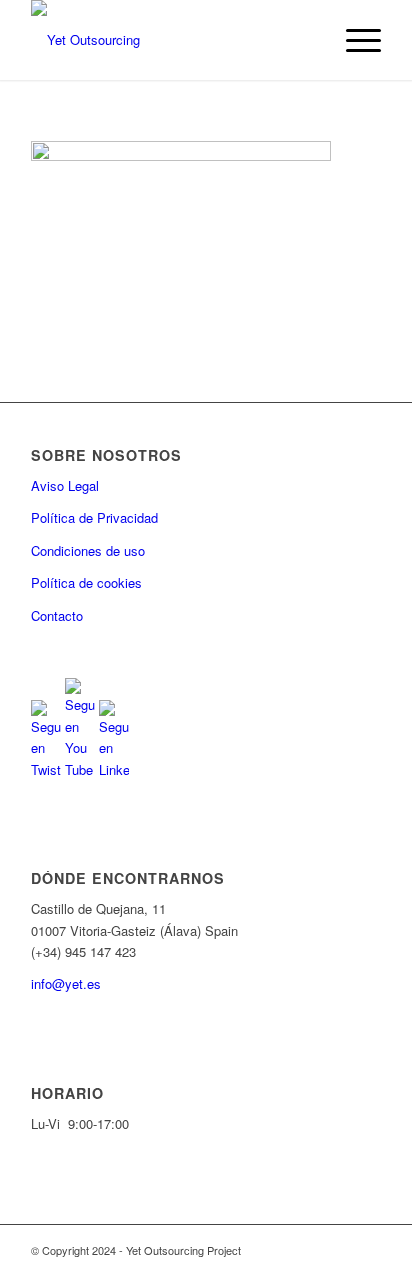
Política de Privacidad (94, 517)
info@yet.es (66, 983)
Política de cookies (86, 582)
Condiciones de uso (88, 550)
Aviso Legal (65, 485)
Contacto (57, 615)
